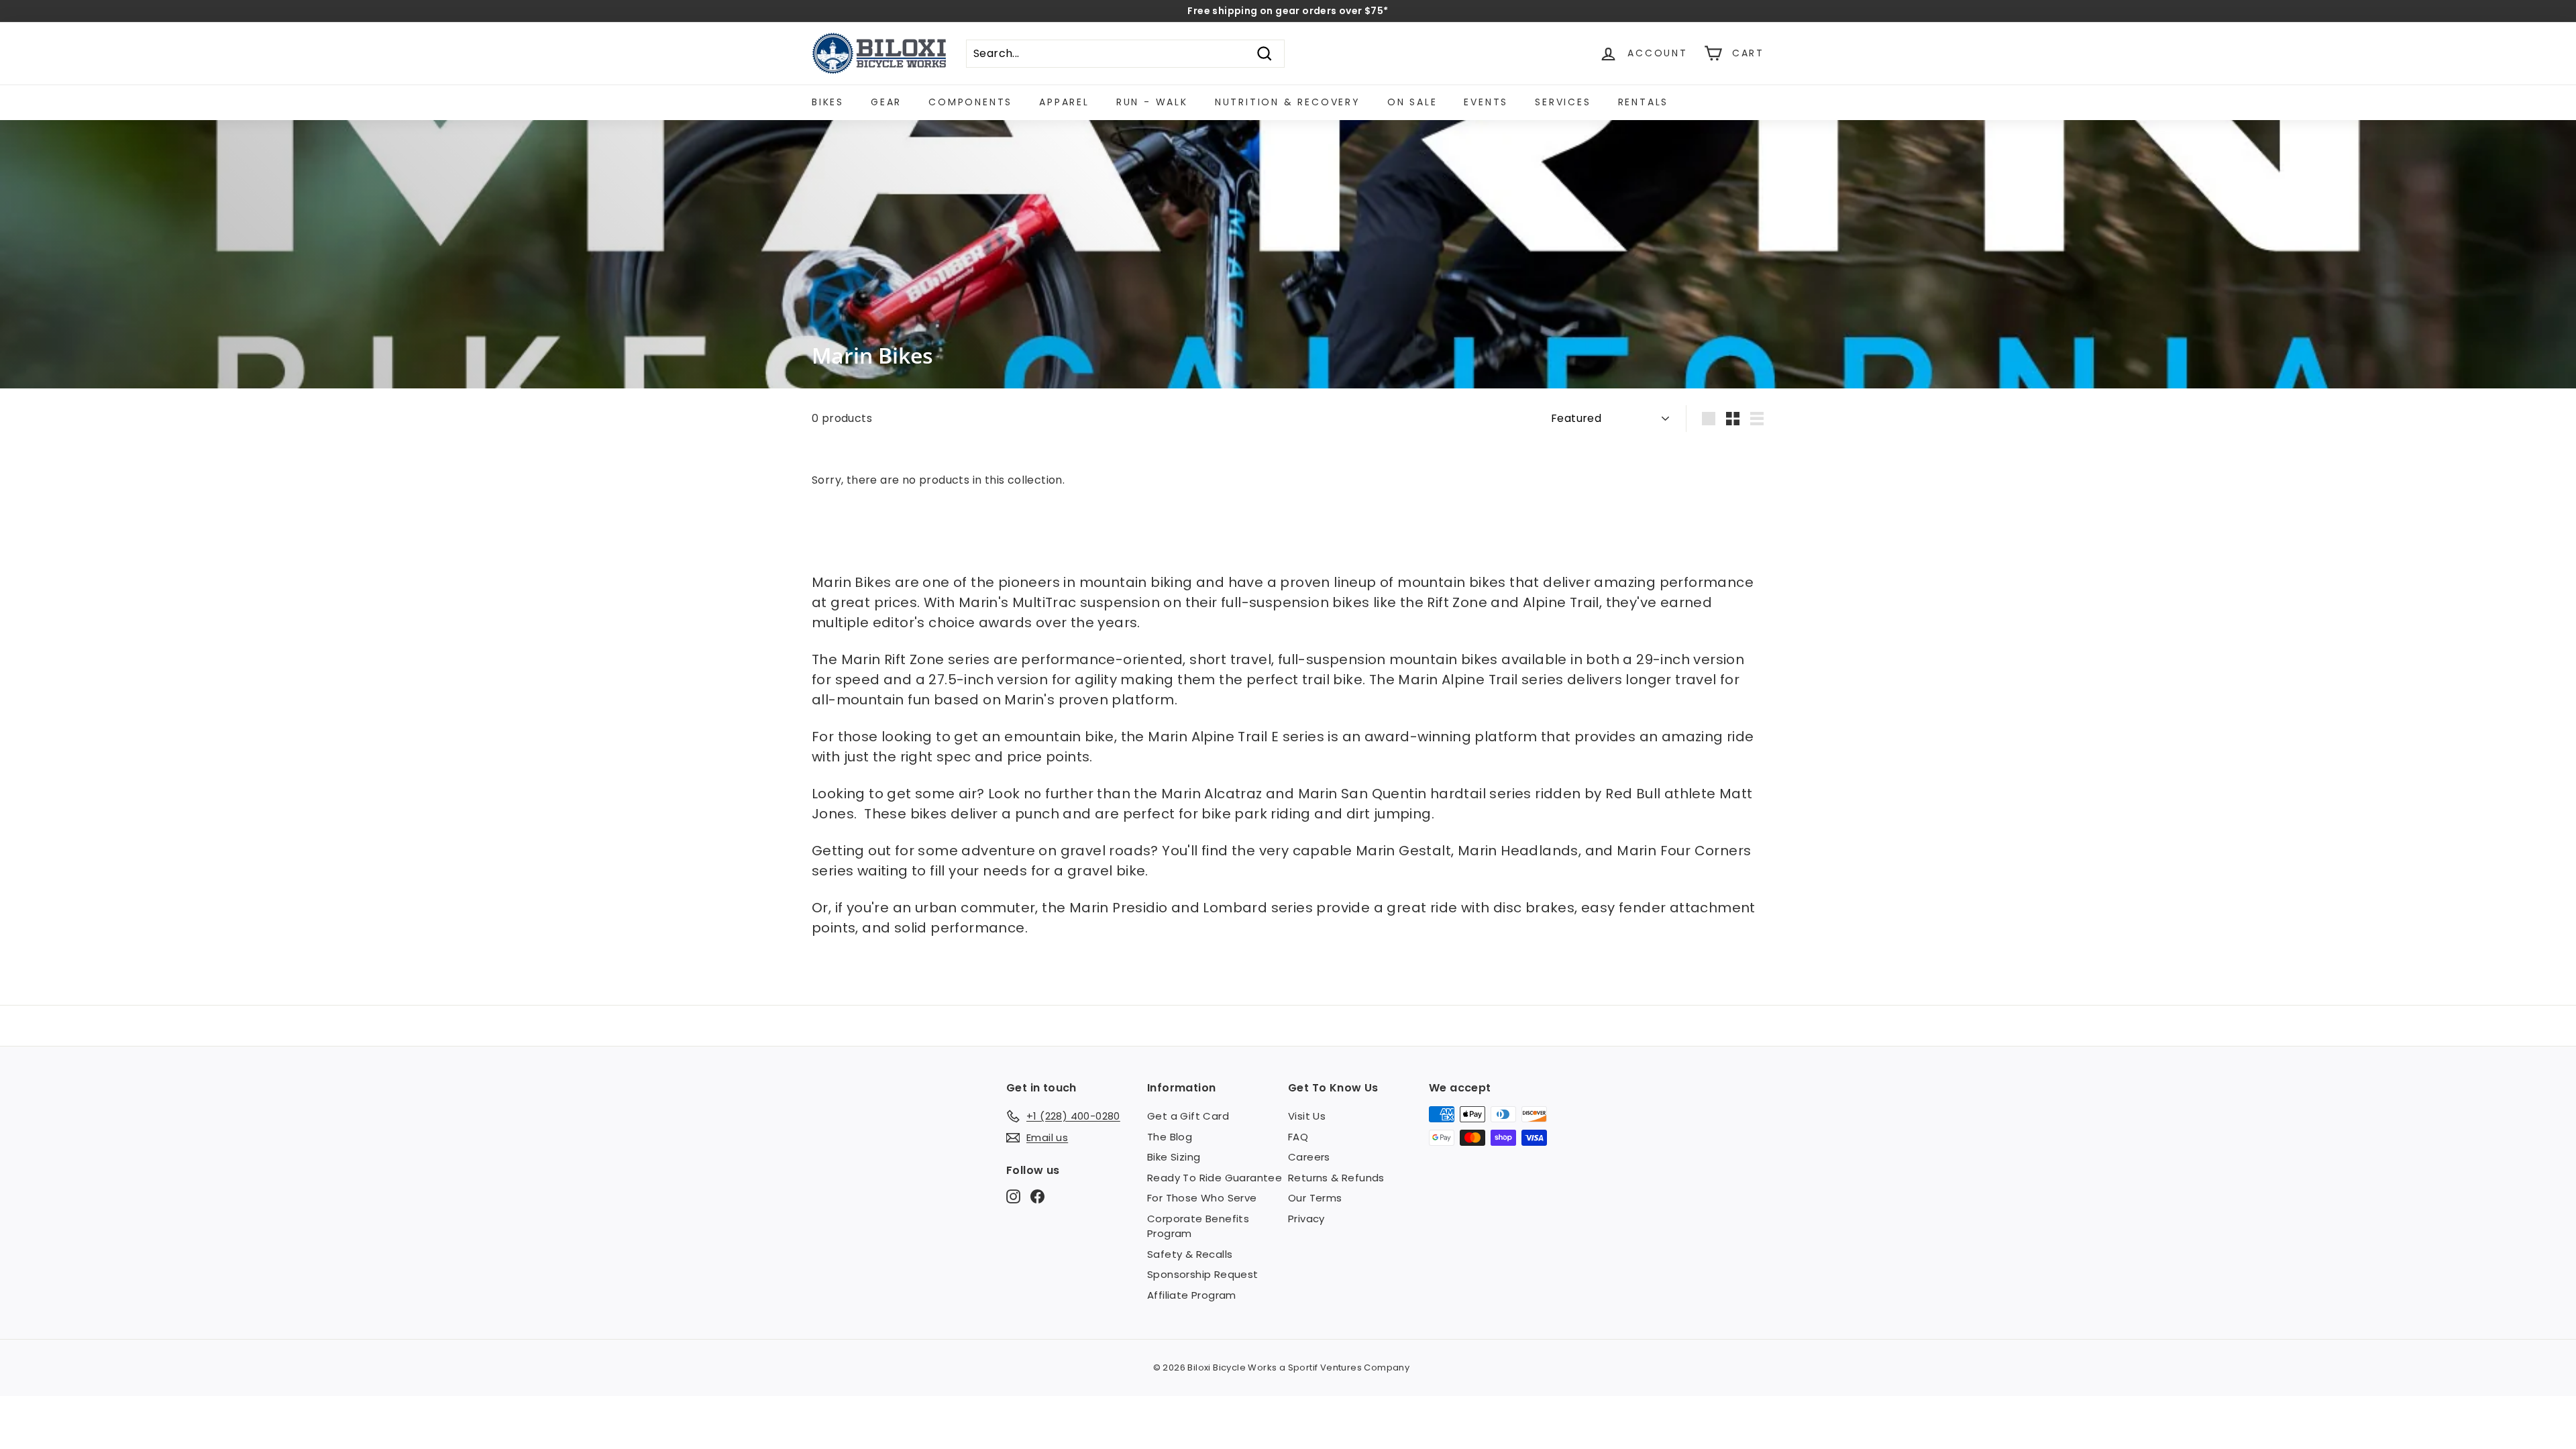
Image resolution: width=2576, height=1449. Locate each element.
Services (1563, 102)
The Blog (1170, 1137)
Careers (1309, 1157)
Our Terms (1315, 1198)
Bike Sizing (1174, 1157)
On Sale (1412, 102)
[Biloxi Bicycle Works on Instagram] (1013, 1196)
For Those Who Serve (1202, 1198)
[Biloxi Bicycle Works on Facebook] (1037, 1196)
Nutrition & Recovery (1288, 102)
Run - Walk (1152, 102)
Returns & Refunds (1336, 1178)
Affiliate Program (1192, 1295)
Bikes (828, 102)
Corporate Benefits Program (1198, 1226)
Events (1486, 102)
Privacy (1306, 1219)
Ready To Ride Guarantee (1215, 1178)
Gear (886, 102)
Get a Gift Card (1188, 1116)
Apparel (1064, 102)
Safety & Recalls (1190, 1254)
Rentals (1644, 102)
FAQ (1298, 1137)
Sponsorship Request (1203, 1274)
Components (970, 102)
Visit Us (1307, 1116)
